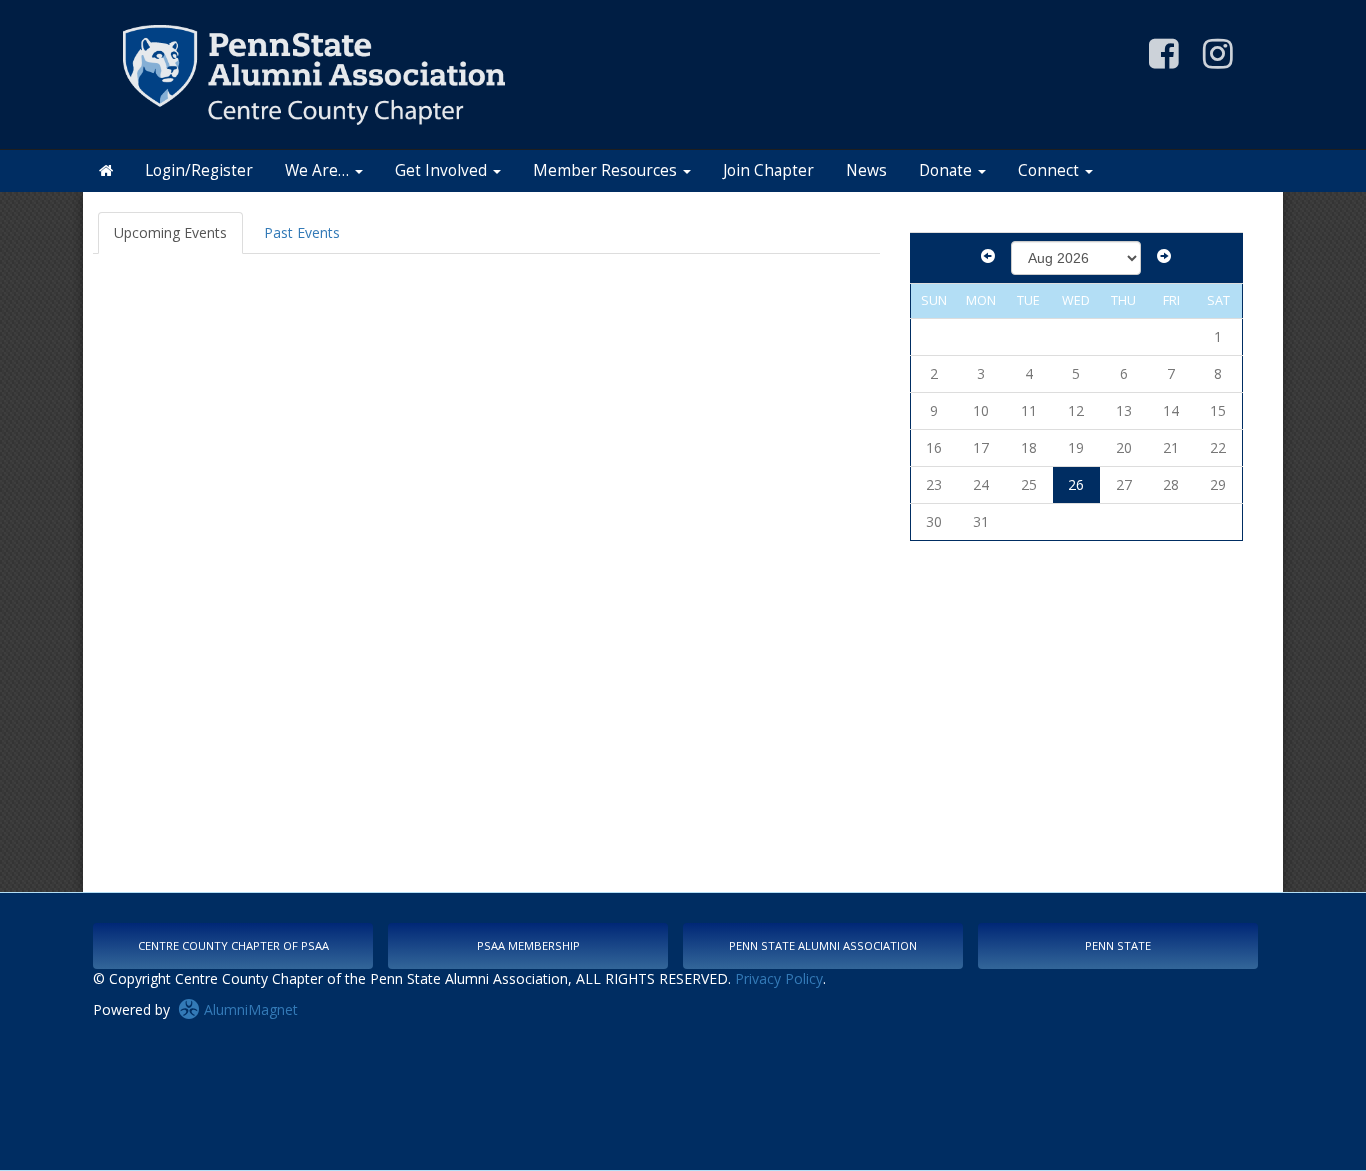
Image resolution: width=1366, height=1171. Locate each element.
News (866, 170)
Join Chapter (768, 170)
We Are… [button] (319, 170)
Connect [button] (1050, 170)
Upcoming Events (170, 232)
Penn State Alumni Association (823, 945)
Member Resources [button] (607, 170)
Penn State (1118, 945)
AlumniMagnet (249, 1009)
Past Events (302, 232)
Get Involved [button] (443, 170)
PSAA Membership (528, 945)
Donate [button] (947, 170)
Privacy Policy (779, 978)
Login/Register (199, 170)
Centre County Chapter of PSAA (233, 945)
